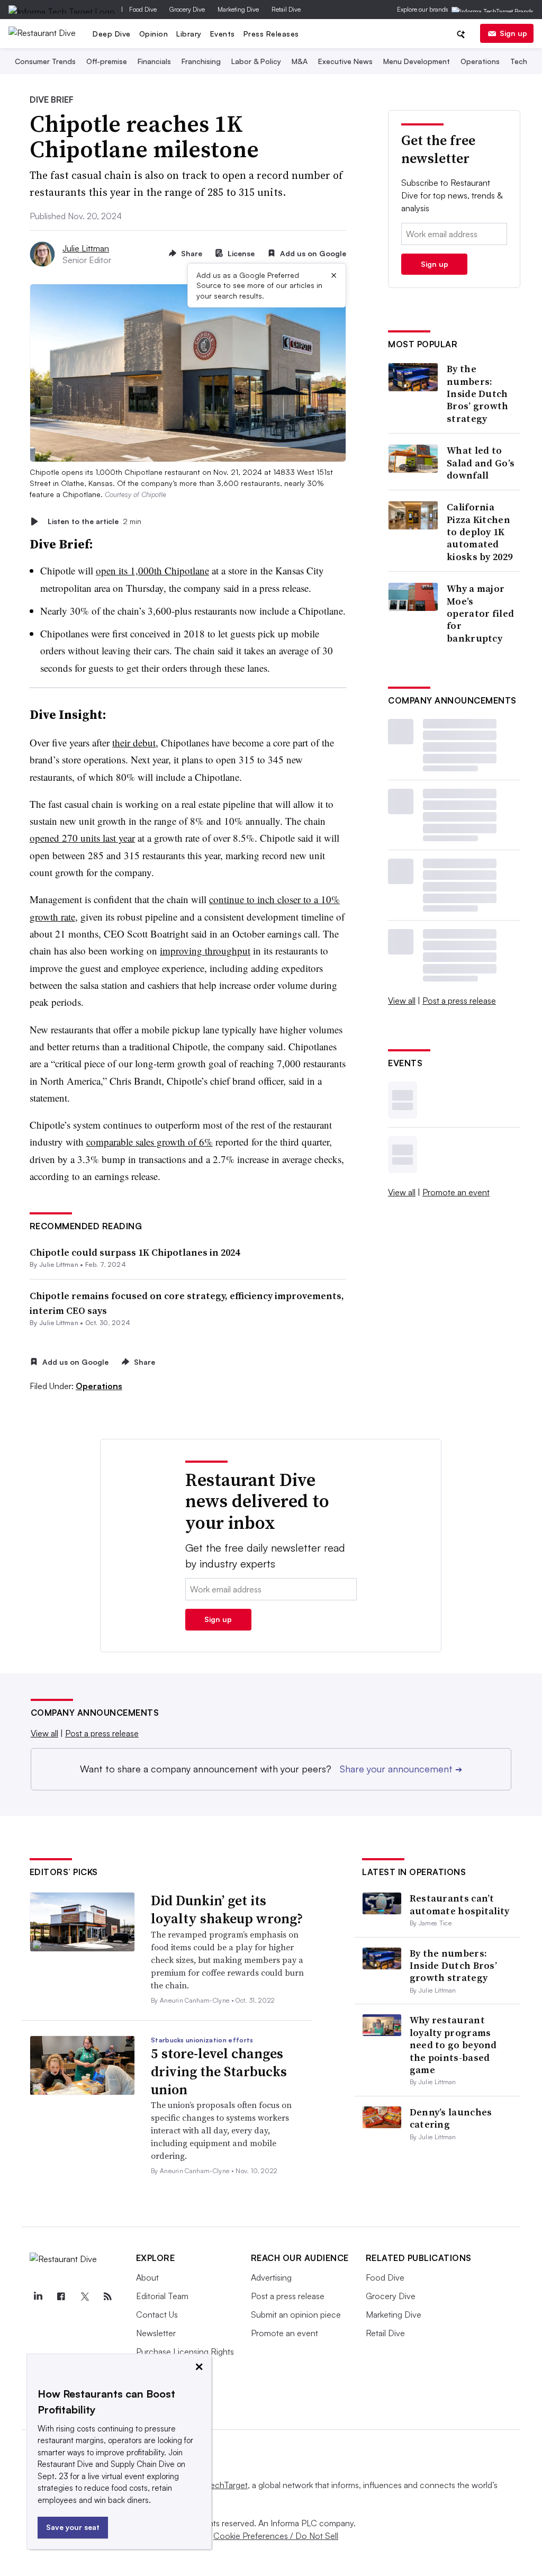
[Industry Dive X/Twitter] (85, 2296)
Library (189, 34)
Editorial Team (162, 2296)
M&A (300, 61)
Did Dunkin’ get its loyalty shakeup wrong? (227, 1910)
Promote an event (456, 1192)
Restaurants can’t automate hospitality (460, 1904)
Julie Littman (86, 248)
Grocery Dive (187, 9)
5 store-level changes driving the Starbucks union (219, 2071)
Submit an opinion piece (296, 2314)
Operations (480, 61)
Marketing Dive (238, 9)
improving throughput (205, 951)
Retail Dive (286, 9)
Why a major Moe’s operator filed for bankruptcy (480, 613)
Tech (519, 61)
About (147, 2277)
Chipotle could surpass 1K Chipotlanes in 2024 (135, 1252)
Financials (154, 61)
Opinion (154, 34)
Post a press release (459, 1001)
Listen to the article (94, 521)
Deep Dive (112, 34)
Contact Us (157, 2314)
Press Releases (271, 34)
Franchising (201, 61)
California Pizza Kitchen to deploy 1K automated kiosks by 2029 (480, 532)
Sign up (513, 33)
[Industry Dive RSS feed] (108, 2296)
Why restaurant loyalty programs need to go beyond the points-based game (453, 2045)
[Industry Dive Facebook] (61, 2296)
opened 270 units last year (82, 838)
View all (402, 1001)
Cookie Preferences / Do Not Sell (276, 2536)
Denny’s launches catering (451, 2118)
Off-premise (107, 61)
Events (223, 34)
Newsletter (156, 2333)
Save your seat (73, 2527)
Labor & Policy (256, 61)
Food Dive (143, 9)
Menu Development (417, 61)
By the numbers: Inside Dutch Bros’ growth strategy (478, 394)
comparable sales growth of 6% (150, 1142)
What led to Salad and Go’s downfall (481, 463)
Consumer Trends (45, 61)
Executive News (345, 61)
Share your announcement (401, 1769)
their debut (134, 742)
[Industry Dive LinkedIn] (38, 2296)
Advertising (271, 2277)
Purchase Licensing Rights (185, 2352)
